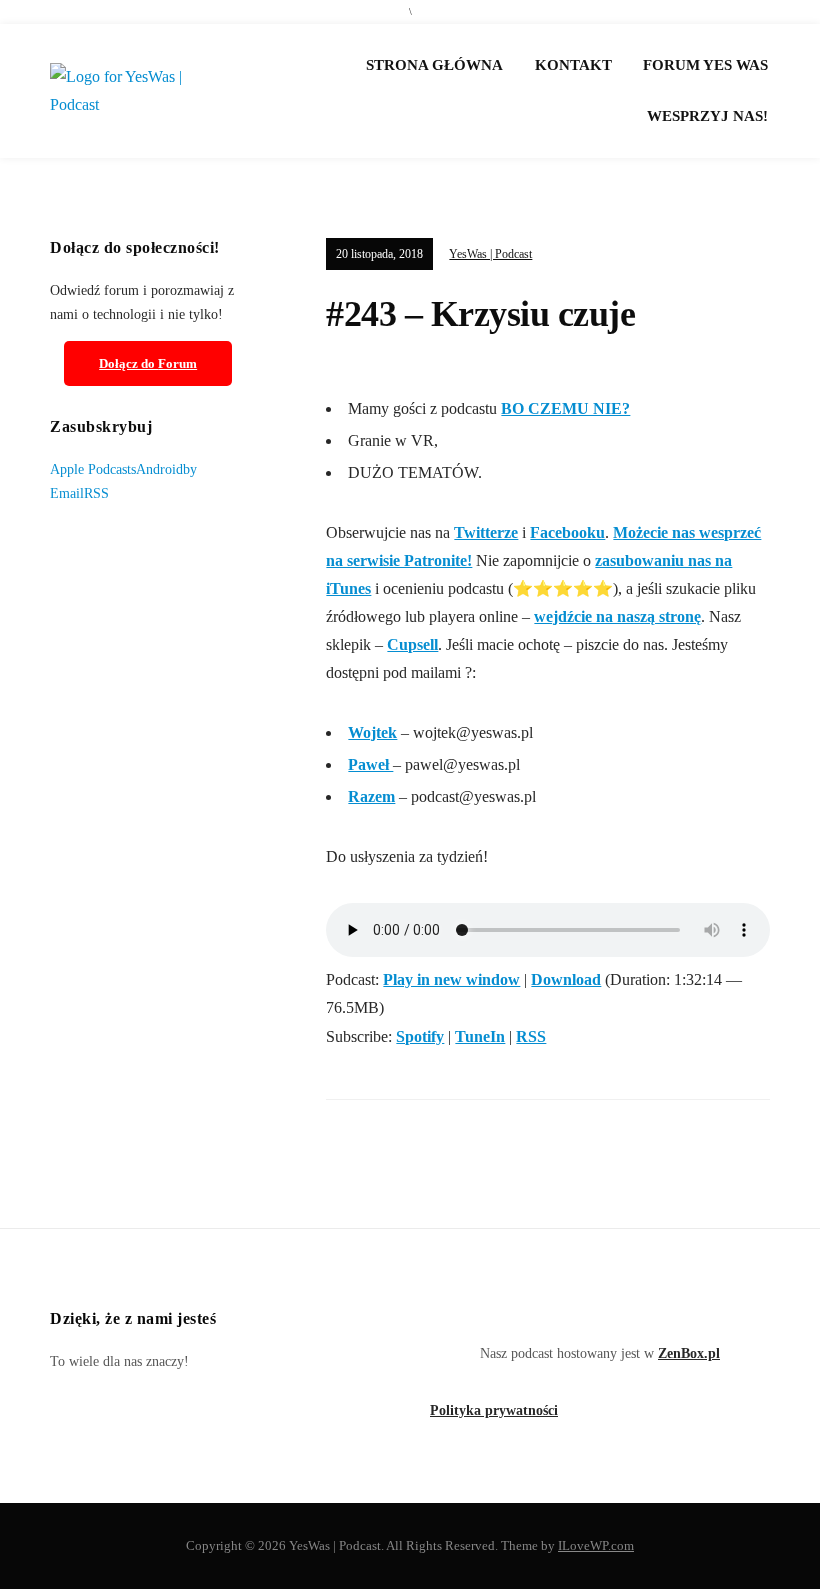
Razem (371, 796)
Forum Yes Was (705, 65)
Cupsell (412, 644)
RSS (531, 1036)
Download (566, 979)
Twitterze (486, 532)
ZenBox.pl (689, 1353)
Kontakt (573, 65)
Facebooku (567, 532)
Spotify (420, 1036)
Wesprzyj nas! (707, 116)
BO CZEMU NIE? (565, 408)
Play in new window (451, 979)
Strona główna (434, 65)
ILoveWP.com (596, 1545)
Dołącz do (148, 363)
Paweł (370, 764)
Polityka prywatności (494, 1410)
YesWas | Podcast (490, 254)
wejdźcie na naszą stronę (617, 616)
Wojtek (372, 732)
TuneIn (480, 1036)
